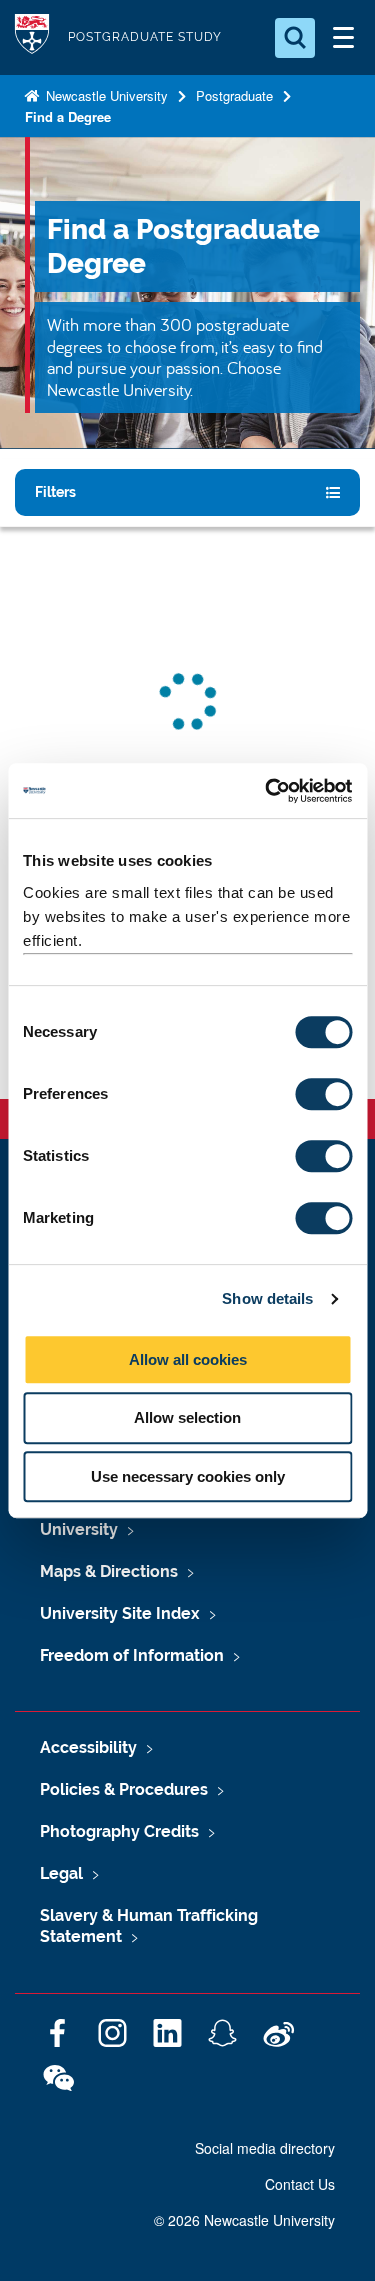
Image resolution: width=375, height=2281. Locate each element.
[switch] (323, 1094)
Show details (267, 1298)
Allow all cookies (188, 1359)
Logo (32, 37)
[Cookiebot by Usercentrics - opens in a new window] (267, 791)
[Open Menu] (343, 38)
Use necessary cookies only (188, 1476)
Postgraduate (234, 95)
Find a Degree (68, 116)
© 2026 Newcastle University (244, 2220)
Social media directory (265, 2148)
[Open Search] (295, 38)
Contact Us (300, 2184)
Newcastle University (105, 95)
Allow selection (187, 1417)
